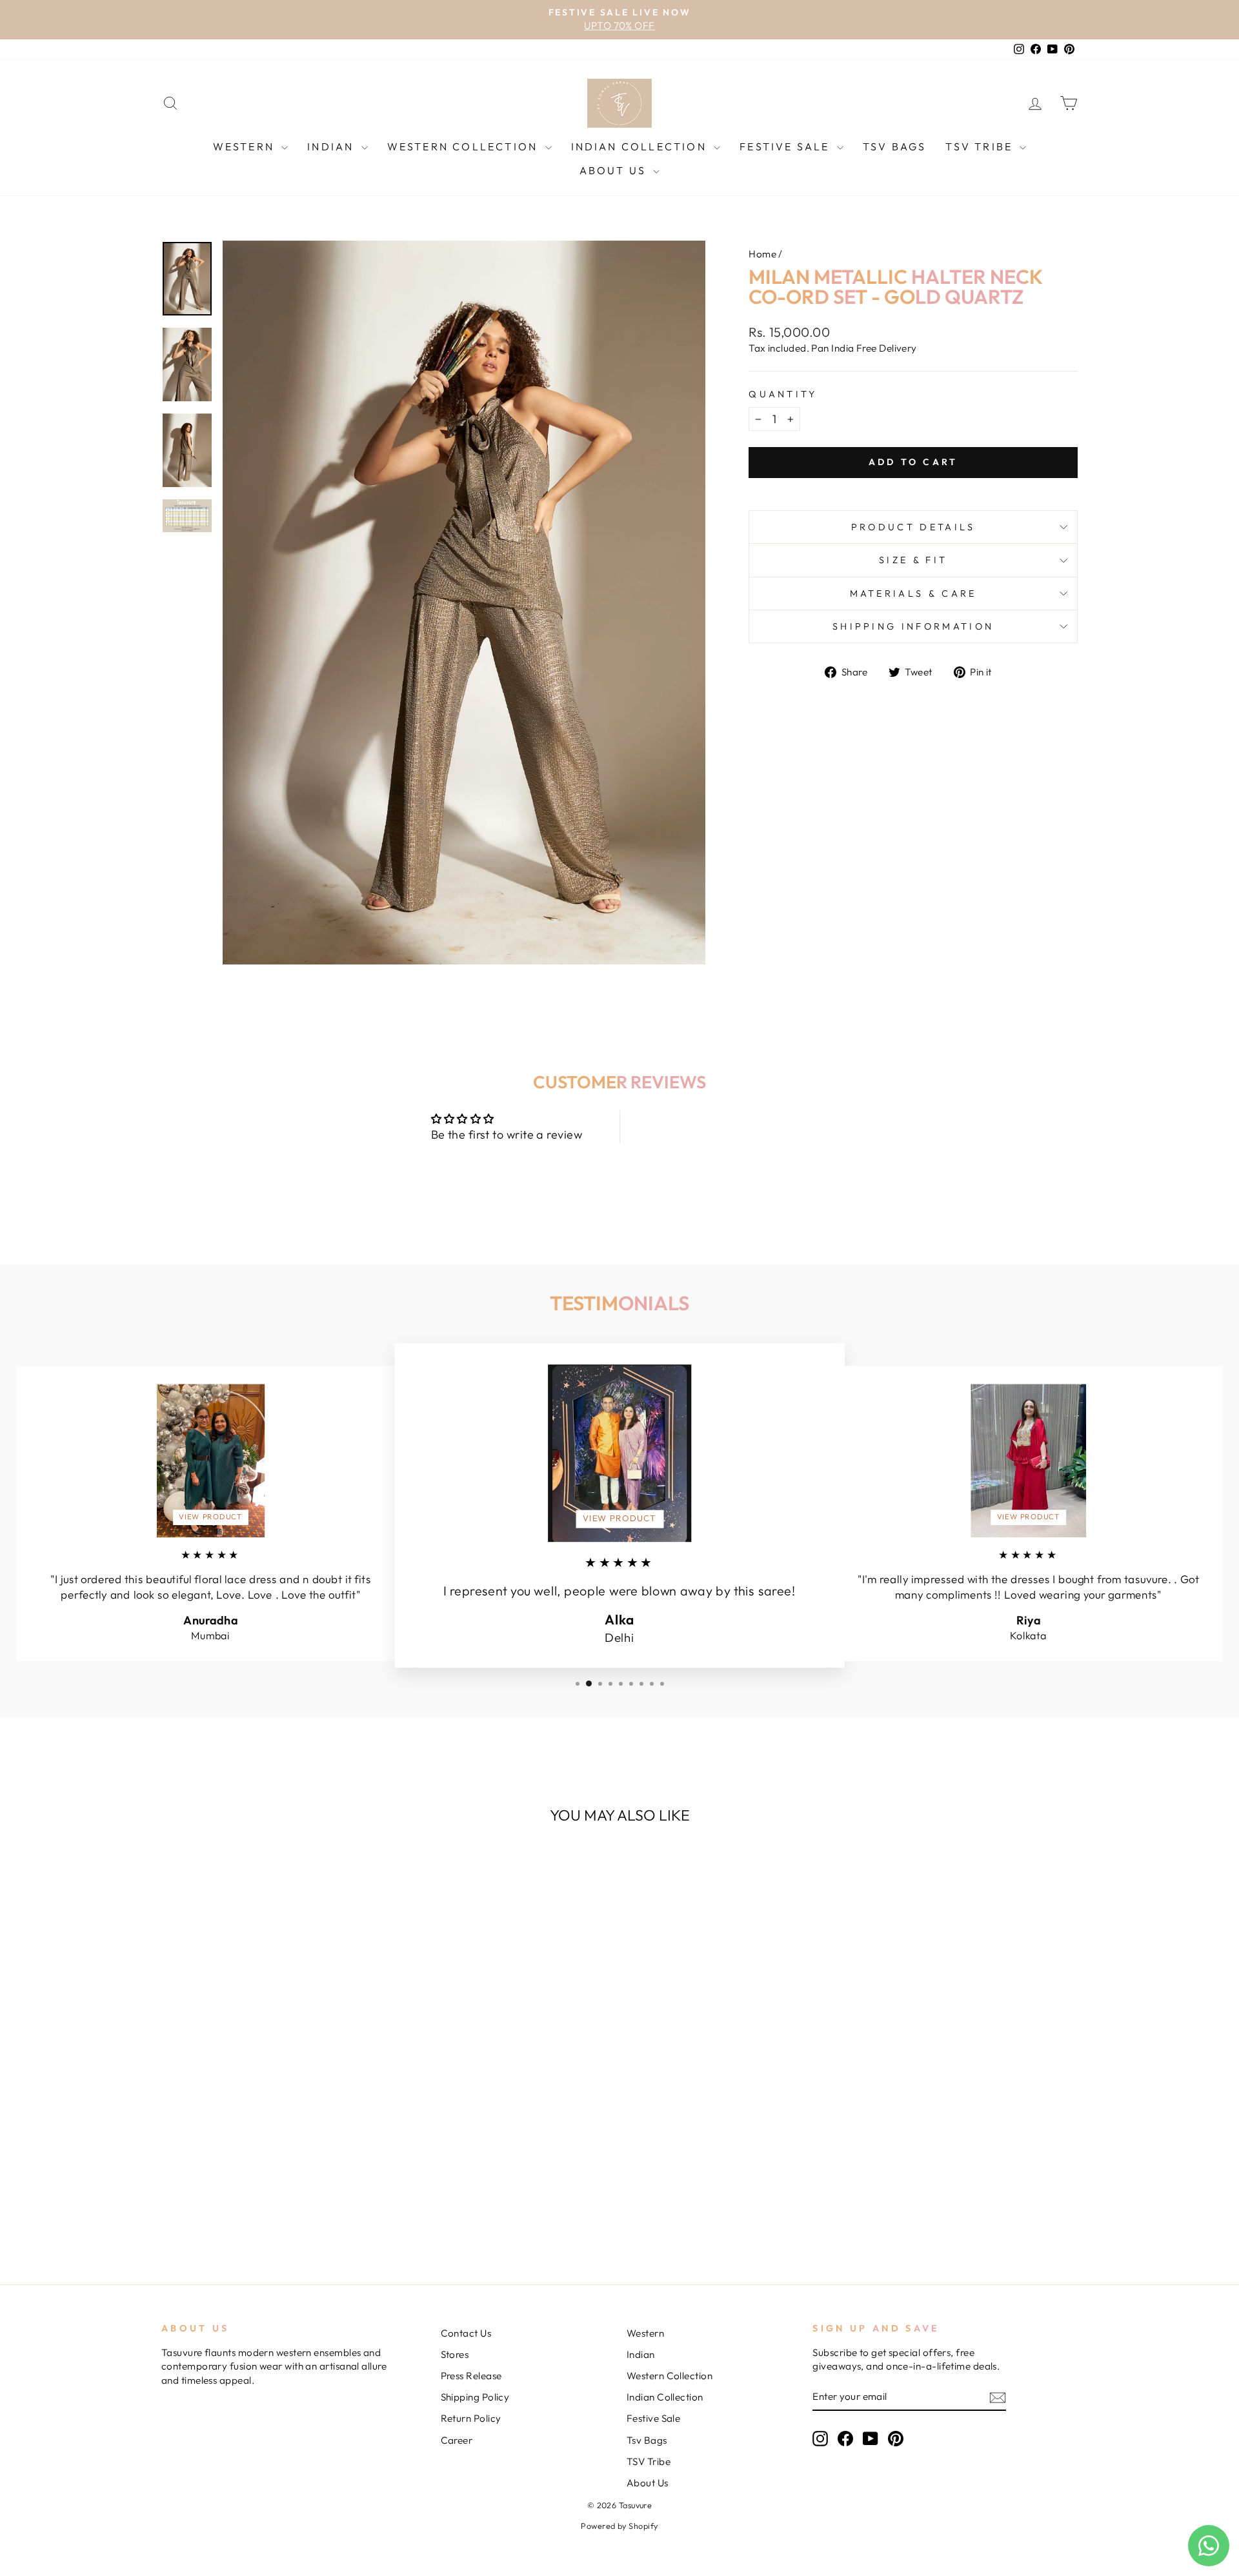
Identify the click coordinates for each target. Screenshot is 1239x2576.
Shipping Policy (475, 2397)
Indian (332, 146)
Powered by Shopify (619, 2526)
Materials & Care (913, 594)
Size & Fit (913, 560)
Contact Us (466, 2333)
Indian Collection (641, 146)
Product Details (913, 527)
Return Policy (471, 2418)
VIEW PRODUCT (210, 1517)
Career (457, 2440)
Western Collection (465, 146)
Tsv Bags (895, 146)
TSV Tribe (981, 146)
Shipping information (913, 626)
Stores (455, 2354)
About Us (615, 170)
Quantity (783, 394)
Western (246, 146)
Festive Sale (787, 146)
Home (762, 254)
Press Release (471, 2376)
